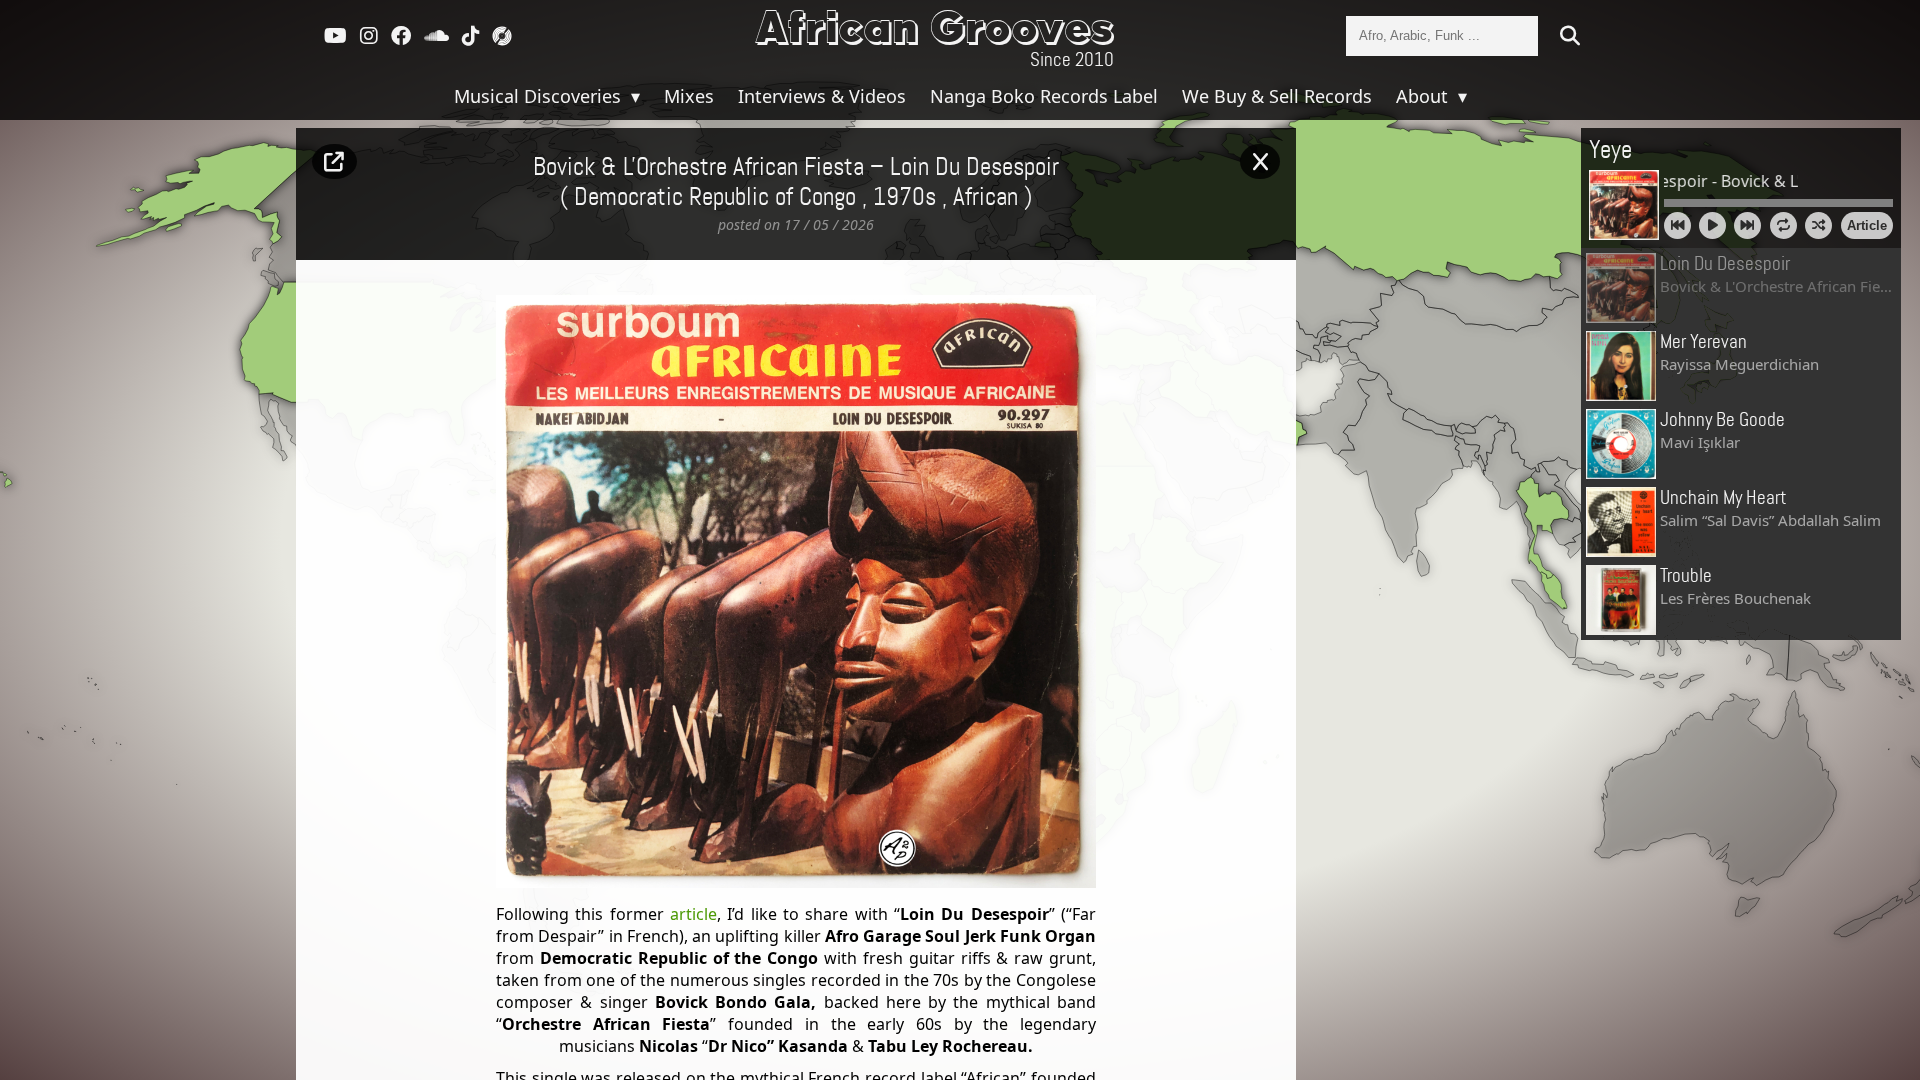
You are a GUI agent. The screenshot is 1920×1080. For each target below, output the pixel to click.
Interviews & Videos (822, 96)
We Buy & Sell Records (1277, 96)
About (1424, 96)
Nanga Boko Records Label (1044, 96)
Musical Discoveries (540, 96)
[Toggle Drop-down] (633, 96)
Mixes (689, 96)
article (693, 914)
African (985, 198)
